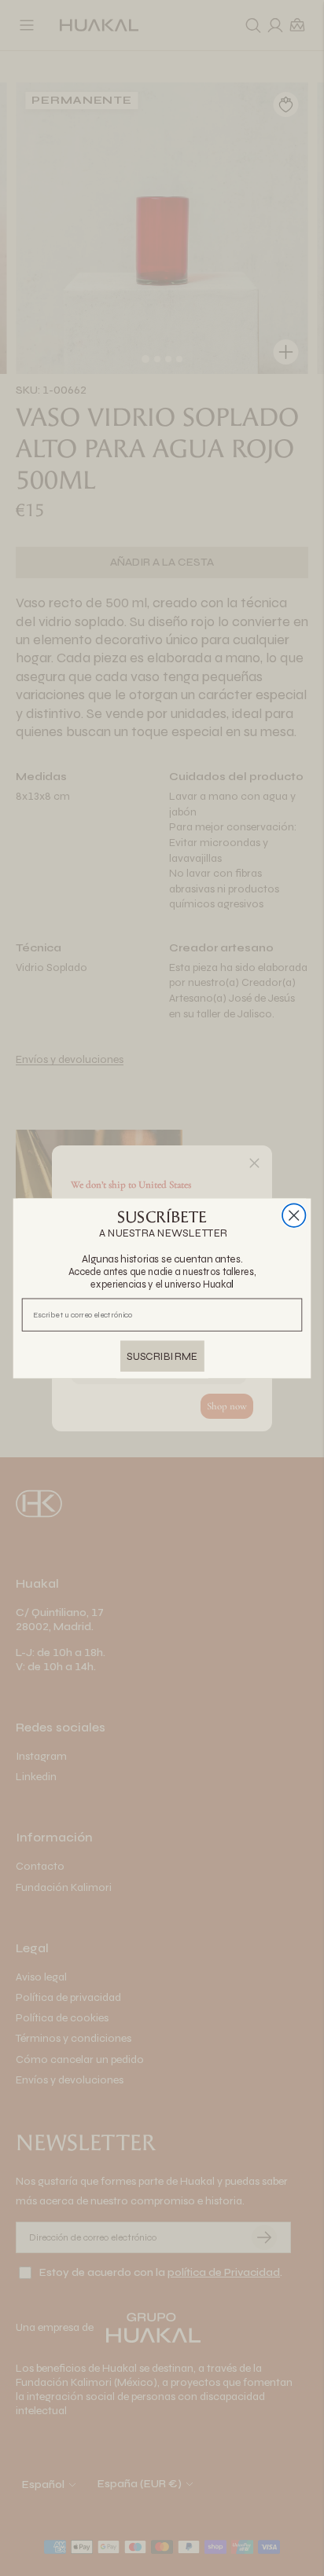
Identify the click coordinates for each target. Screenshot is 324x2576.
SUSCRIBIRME (162, 1355)
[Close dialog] (294, 1215)
